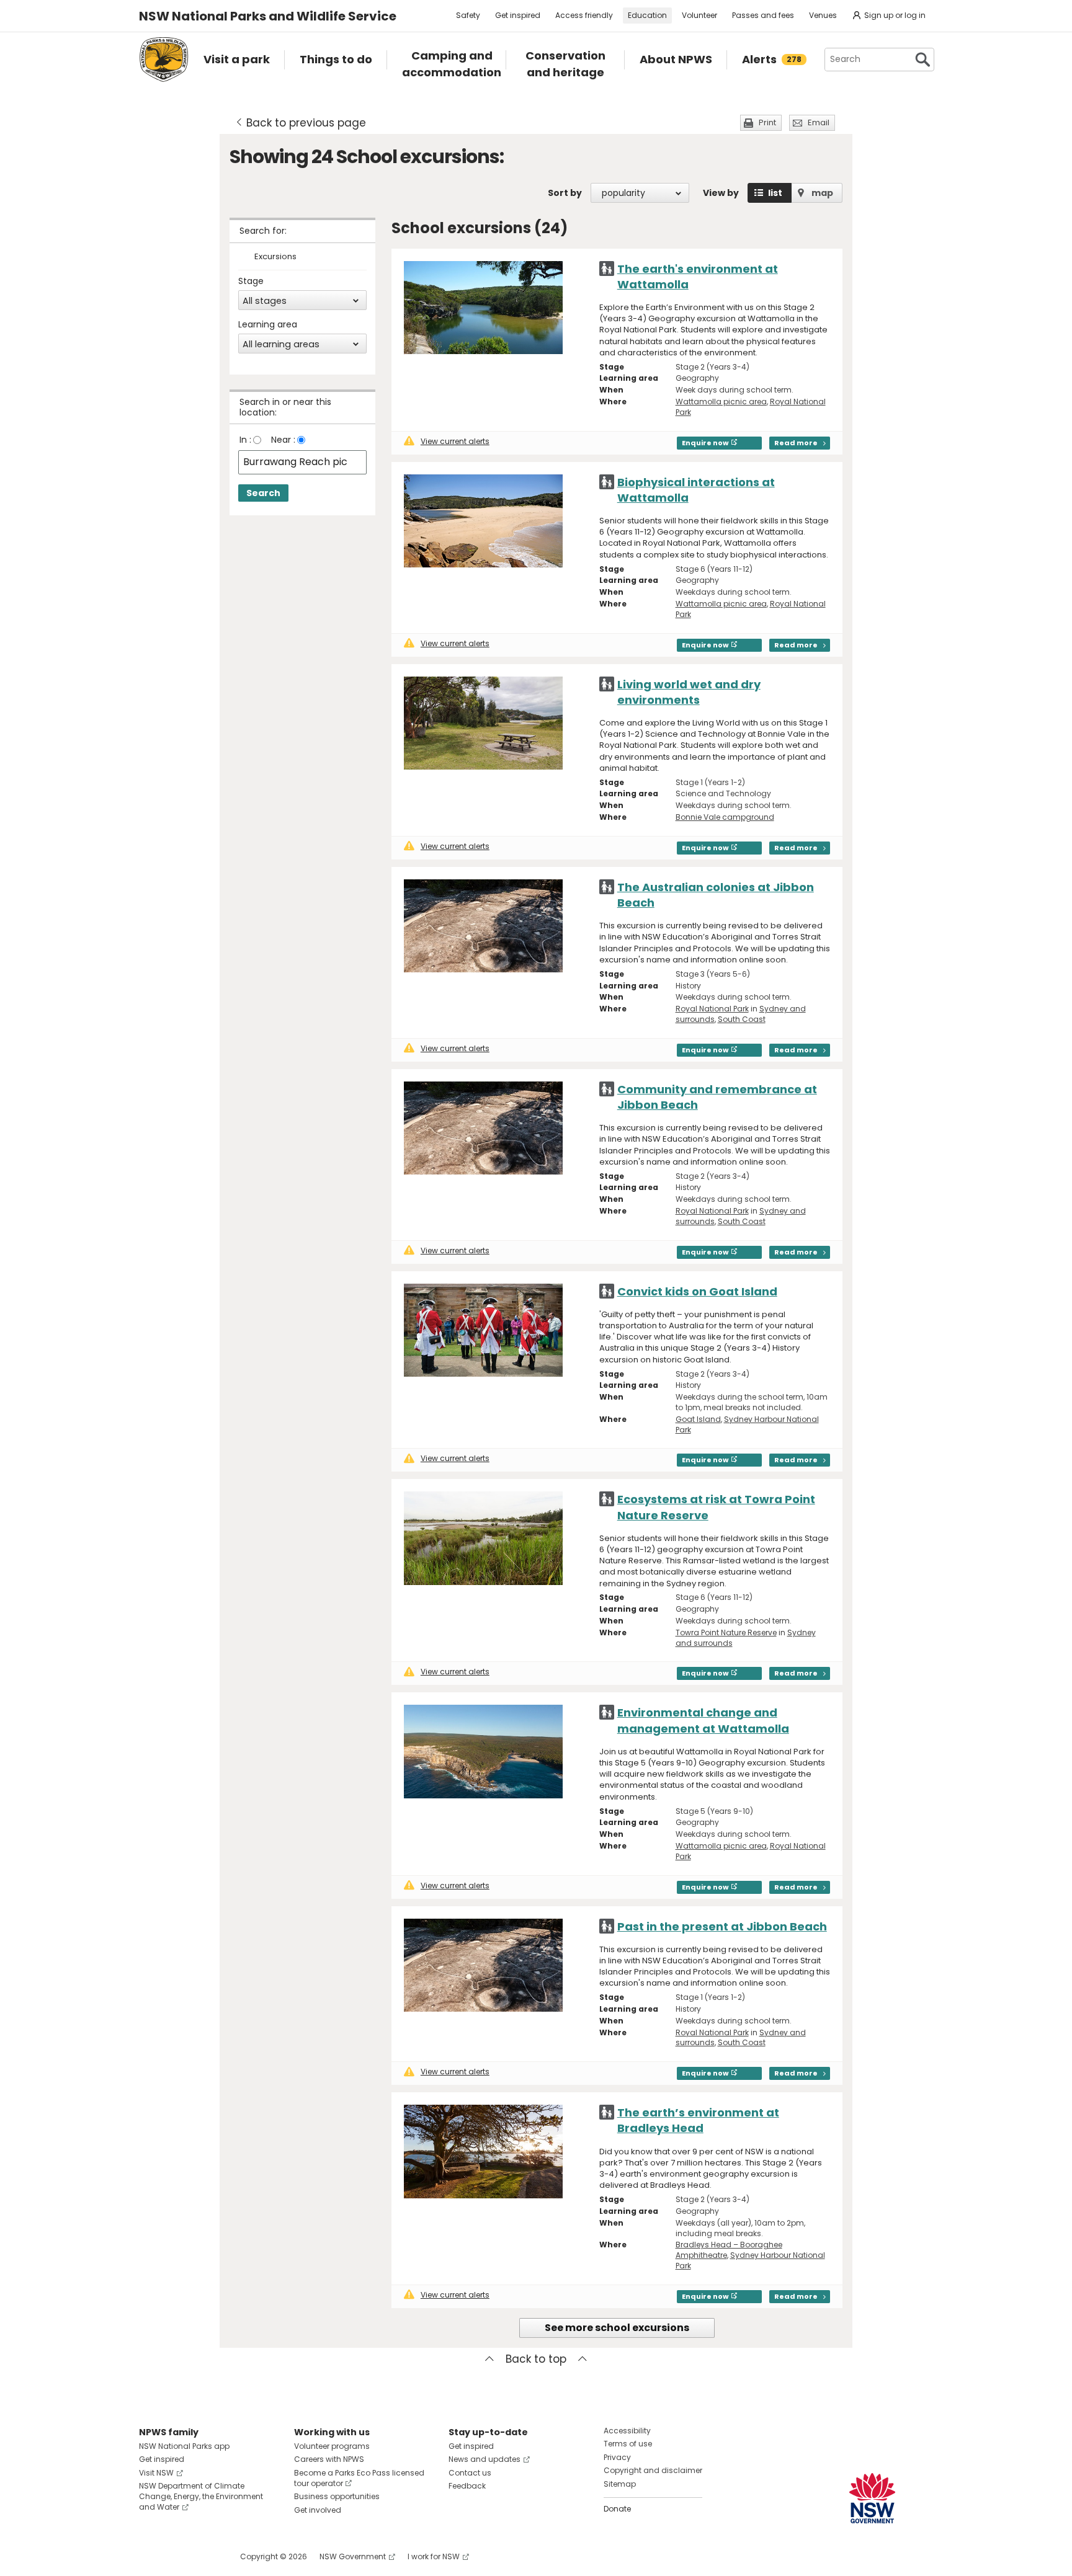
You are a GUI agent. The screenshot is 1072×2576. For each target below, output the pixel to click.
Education (647, 15)
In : (245, 440)
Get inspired (518, 15)
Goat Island (698, 1419)
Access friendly (584, 15)
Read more (796, 443)
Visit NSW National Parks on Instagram (177, 2556)
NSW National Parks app (184, 2446)
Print (767, 122)
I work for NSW (434, 2556)
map (822, 193)
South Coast (742, 1019)
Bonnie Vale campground (725, 817)
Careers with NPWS (329, 2459)
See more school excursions (617, 2328)
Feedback (467, 2486)
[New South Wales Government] (872, 2498)
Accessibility (627, 2431)
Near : (283, 440)
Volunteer (699, 15)
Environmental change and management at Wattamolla (703, 1720)
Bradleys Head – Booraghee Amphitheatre (729, 2250)
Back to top (536, 2359)
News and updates (485, 2459)
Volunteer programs (332, 2446)
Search (263, 493)
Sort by (565, 193)
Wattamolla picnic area (721, 402)
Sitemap (620, 2484)
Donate (617, 2509)
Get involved (318, 2510)
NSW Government (353, 2556)
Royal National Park (712, 1009)
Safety (468, 15)
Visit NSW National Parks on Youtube (204, 2556)
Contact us (470, 2473)
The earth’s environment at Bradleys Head (698, 2120)
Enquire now (705, 443)
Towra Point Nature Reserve (726, 1632)
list (775, 193)
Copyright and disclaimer (653, 2470)
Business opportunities (337, 2496)
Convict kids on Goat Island (697, 1291)
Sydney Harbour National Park (747, 1424)
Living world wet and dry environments (689, 692)
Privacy (617, 2457)
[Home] (164, 60)
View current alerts (455, 441)
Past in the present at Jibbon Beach (722, 1926)
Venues (823, 15)
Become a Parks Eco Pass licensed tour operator (359, 2478)
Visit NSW (156, 2473)
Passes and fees (763, 15)
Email (819, 122)
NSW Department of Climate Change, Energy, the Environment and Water (201, 2496)
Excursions (275, 257)
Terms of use (628, 2444)
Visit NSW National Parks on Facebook (150, 2556)
